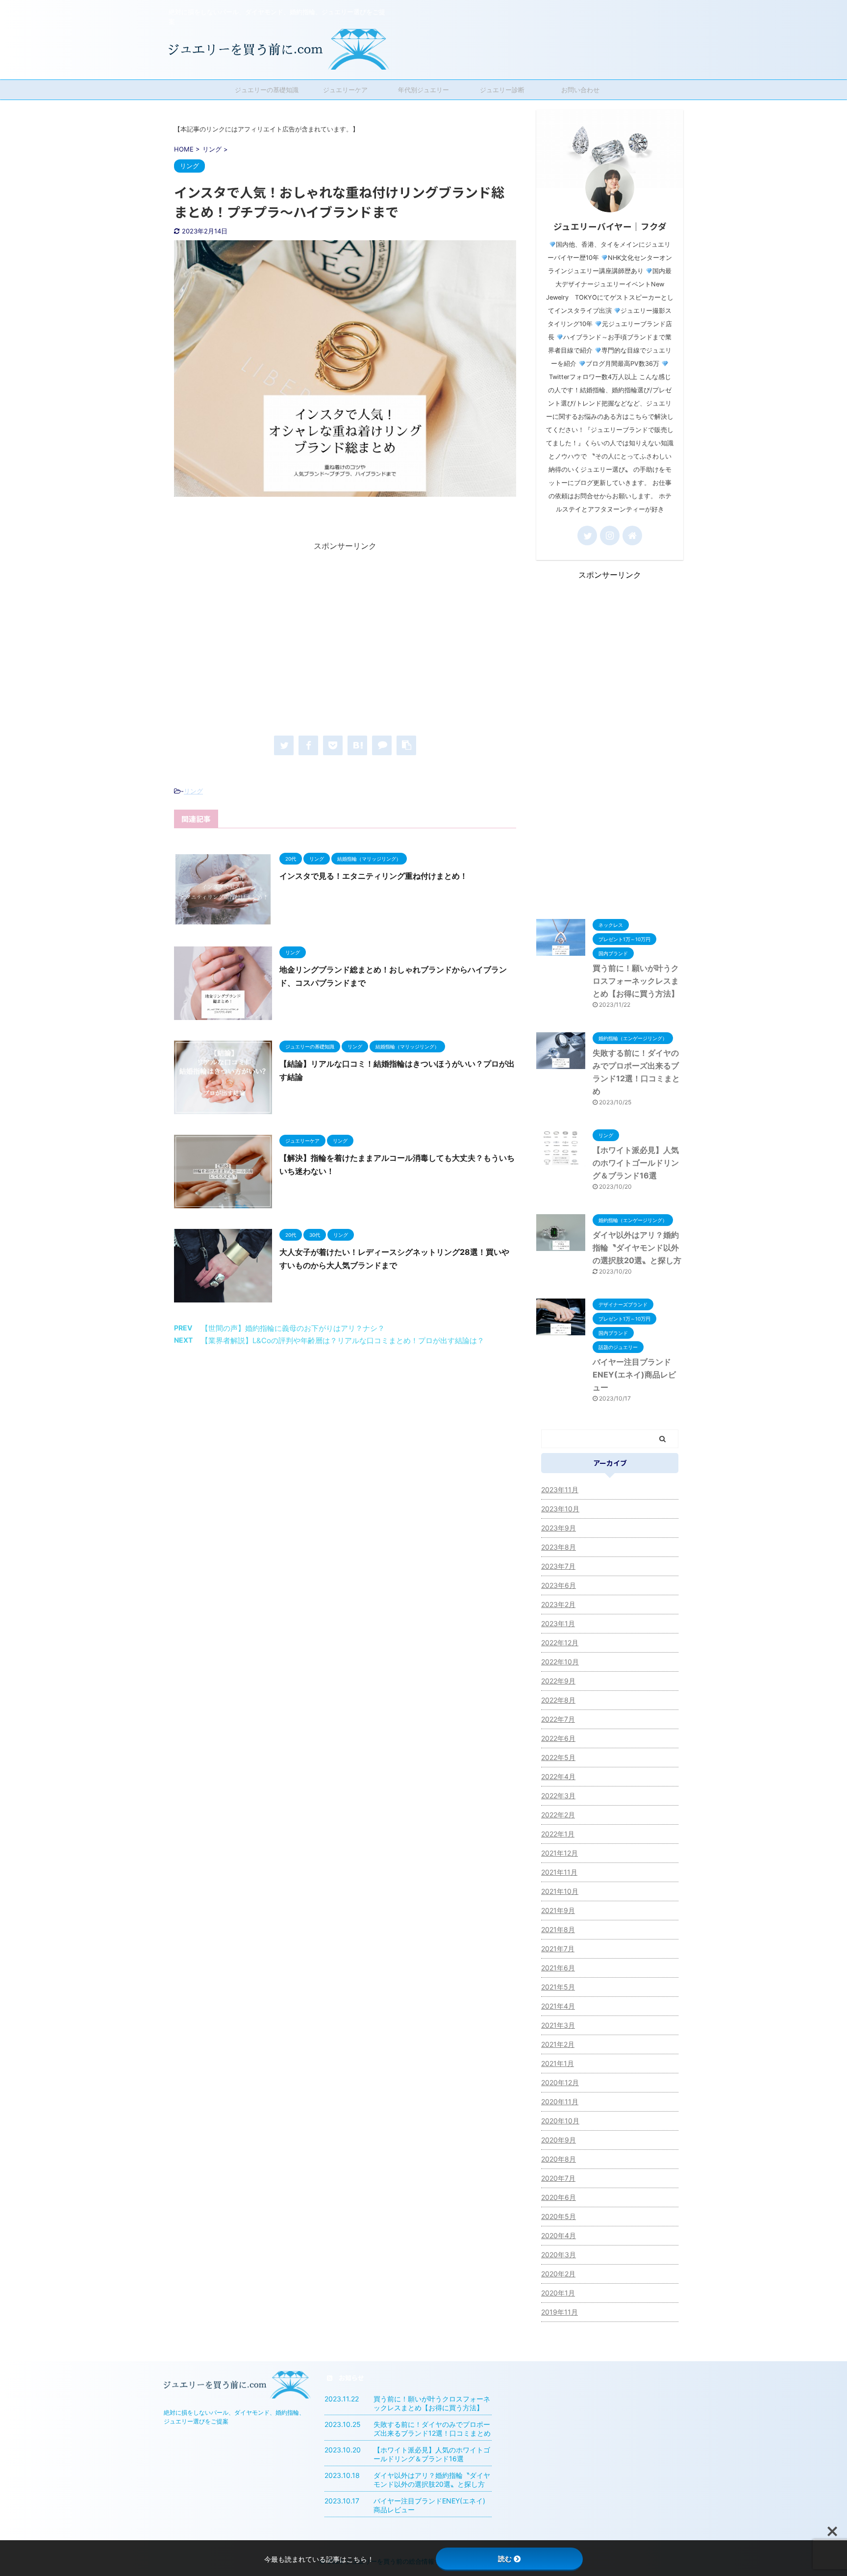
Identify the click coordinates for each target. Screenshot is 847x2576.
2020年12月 (560, 2082)
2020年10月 (560, 2121)
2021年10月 (560, 1891)
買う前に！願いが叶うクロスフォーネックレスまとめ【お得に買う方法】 (636, 981)
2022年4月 (558, 1776)
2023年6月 (559, 1585)
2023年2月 (558, 1604)
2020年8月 (559, 2159)
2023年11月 (560, 1490)
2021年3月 (558, 2025)
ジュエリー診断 (502, 90)
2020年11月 (560, 2102)
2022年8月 (558, 1700)
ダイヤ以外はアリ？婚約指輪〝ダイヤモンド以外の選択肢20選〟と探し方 (637, 1248)
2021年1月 (558, 2063)
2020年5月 (559, 2216)
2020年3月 (559, 2255)
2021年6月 (558, 1968)
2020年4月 (559, 2235)
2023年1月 (558, 1623)
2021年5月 (558, 1987)
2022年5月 (558, 1757)
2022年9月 (558, 1681)
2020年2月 (558, 2274)
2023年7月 (558, 1566)
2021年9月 (558, 1910)
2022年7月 (558, 1719)
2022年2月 (558, 1815)
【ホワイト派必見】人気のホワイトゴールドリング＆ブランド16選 (636, 1163)
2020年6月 (559, 2197)
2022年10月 (560, 1662)
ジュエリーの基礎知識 (267, 90)
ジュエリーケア (345, 90)
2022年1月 (558, 1834)
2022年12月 (560, 1643)
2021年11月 (559, 1872)
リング (193, 791)
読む (505, 2559)
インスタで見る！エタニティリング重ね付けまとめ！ (374, 876)
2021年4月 (558, 2006)
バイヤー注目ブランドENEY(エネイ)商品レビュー (634, 1375)
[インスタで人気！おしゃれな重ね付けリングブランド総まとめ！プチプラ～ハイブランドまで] (357, 745)
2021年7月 (558, 1949)
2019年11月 (560, 2312)
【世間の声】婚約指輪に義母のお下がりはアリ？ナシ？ (293, 1328)
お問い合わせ (580, 90)
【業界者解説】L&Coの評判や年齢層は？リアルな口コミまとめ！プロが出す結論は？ (343, 1340)
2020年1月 (558, 2293)
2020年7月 (558, 2178)
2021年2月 (558, 2044)
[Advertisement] (345, 640)
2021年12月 (560, 1853)
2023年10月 (560, 1509)
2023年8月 (559, 1547)
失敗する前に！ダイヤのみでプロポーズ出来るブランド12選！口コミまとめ (432, 2429)
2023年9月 (559, 1528)
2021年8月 (558, 1929)
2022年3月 (558, 1796)
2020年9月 (559, 2140)
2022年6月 (558, 1738)
